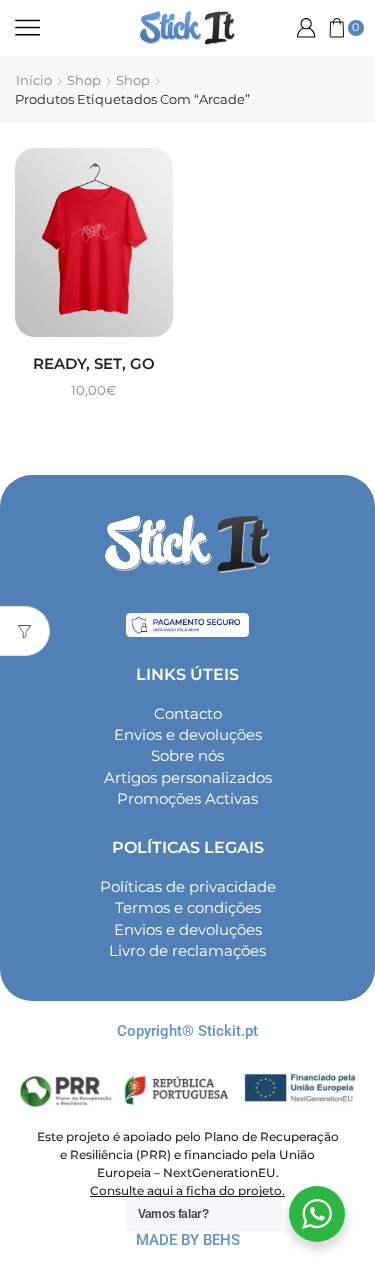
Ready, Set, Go (94, 364)
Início (34, 80)
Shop (84, 80)
